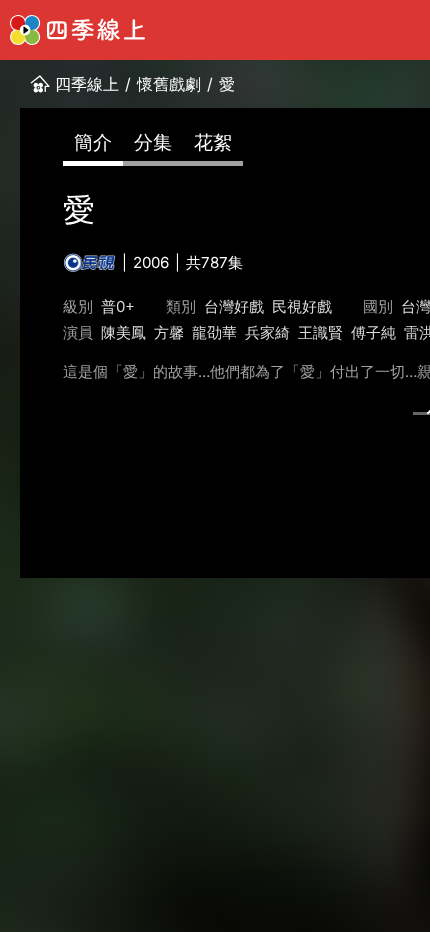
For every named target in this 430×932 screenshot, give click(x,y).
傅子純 (373, 332)
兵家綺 (267, 332)
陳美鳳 (123, 332)
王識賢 (320, 332)
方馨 (169, 332)
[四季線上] (77, 30)
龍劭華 (214, 332)
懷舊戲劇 (169, 84)
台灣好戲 (234, 306)
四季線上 (87, 84)
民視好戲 (302, 306)
